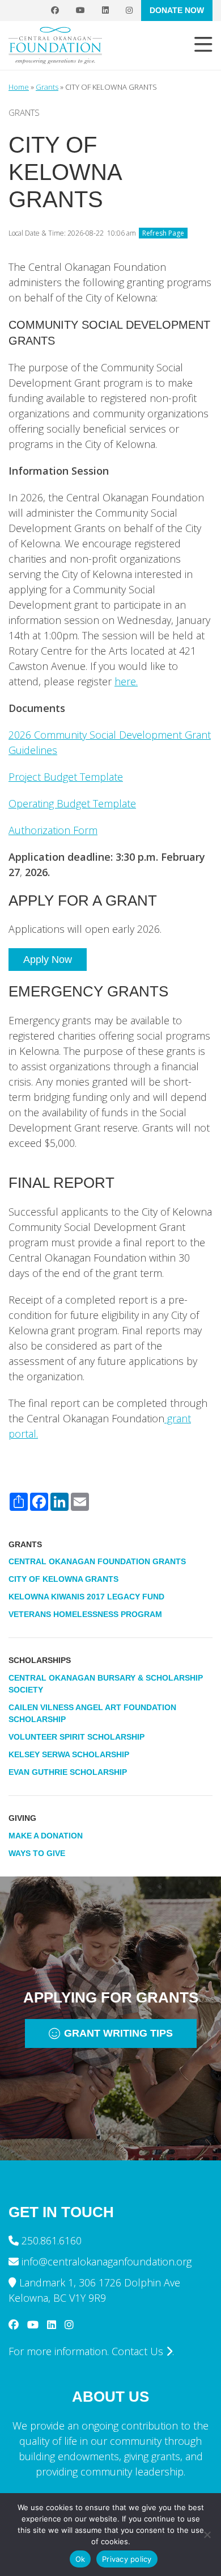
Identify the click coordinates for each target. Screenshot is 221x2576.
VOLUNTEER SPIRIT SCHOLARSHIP (76, 1737)
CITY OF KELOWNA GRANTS (63, 1579)
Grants (47, 87)
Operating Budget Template (72, 803)
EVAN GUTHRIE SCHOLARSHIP (68, 1772)
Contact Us (139, 2351)
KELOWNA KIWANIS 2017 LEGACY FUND (86, 1597)
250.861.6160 (52, 2240)
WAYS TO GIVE (37, 1853)
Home (19, 87)
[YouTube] (80, 11)
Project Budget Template (66, 777)
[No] (207, 2535)
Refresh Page (163, 233)
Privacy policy (127, 2559)
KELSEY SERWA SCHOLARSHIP (69, 1754)
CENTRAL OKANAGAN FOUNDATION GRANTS (97, 1561)
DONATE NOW (177, 10)
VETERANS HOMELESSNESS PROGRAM (85, 1614)
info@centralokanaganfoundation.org (107, 2261)
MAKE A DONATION (46, 1836)
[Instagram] (129, 11)
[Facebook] (55, 11)
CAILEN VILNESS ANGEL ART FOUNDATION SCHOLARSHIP (92, 1713)
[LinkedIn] (105, 11)
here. (126, 681)
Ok (80, 2559)
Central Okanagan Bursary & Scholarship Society (106, 1684)
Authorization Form (53, 830)
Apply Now (48, 960)
